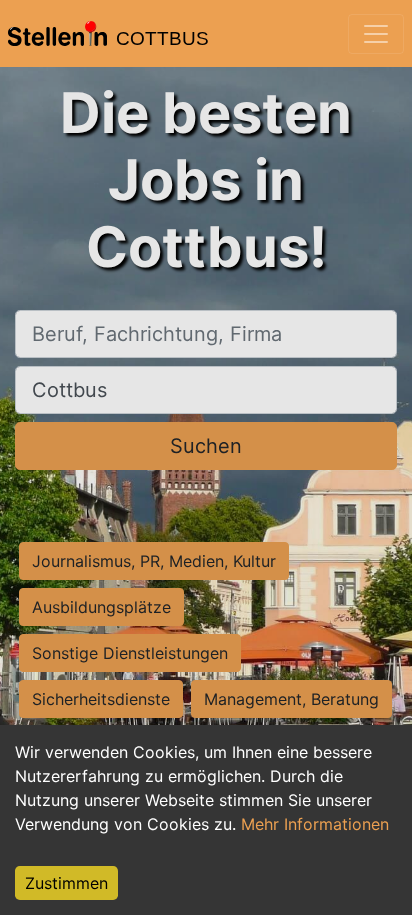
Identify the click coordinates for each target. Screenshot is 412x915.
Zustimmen (66, 883)
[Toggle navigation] (376, 34)
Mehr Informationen (315, 824)
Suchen (206, 446)
